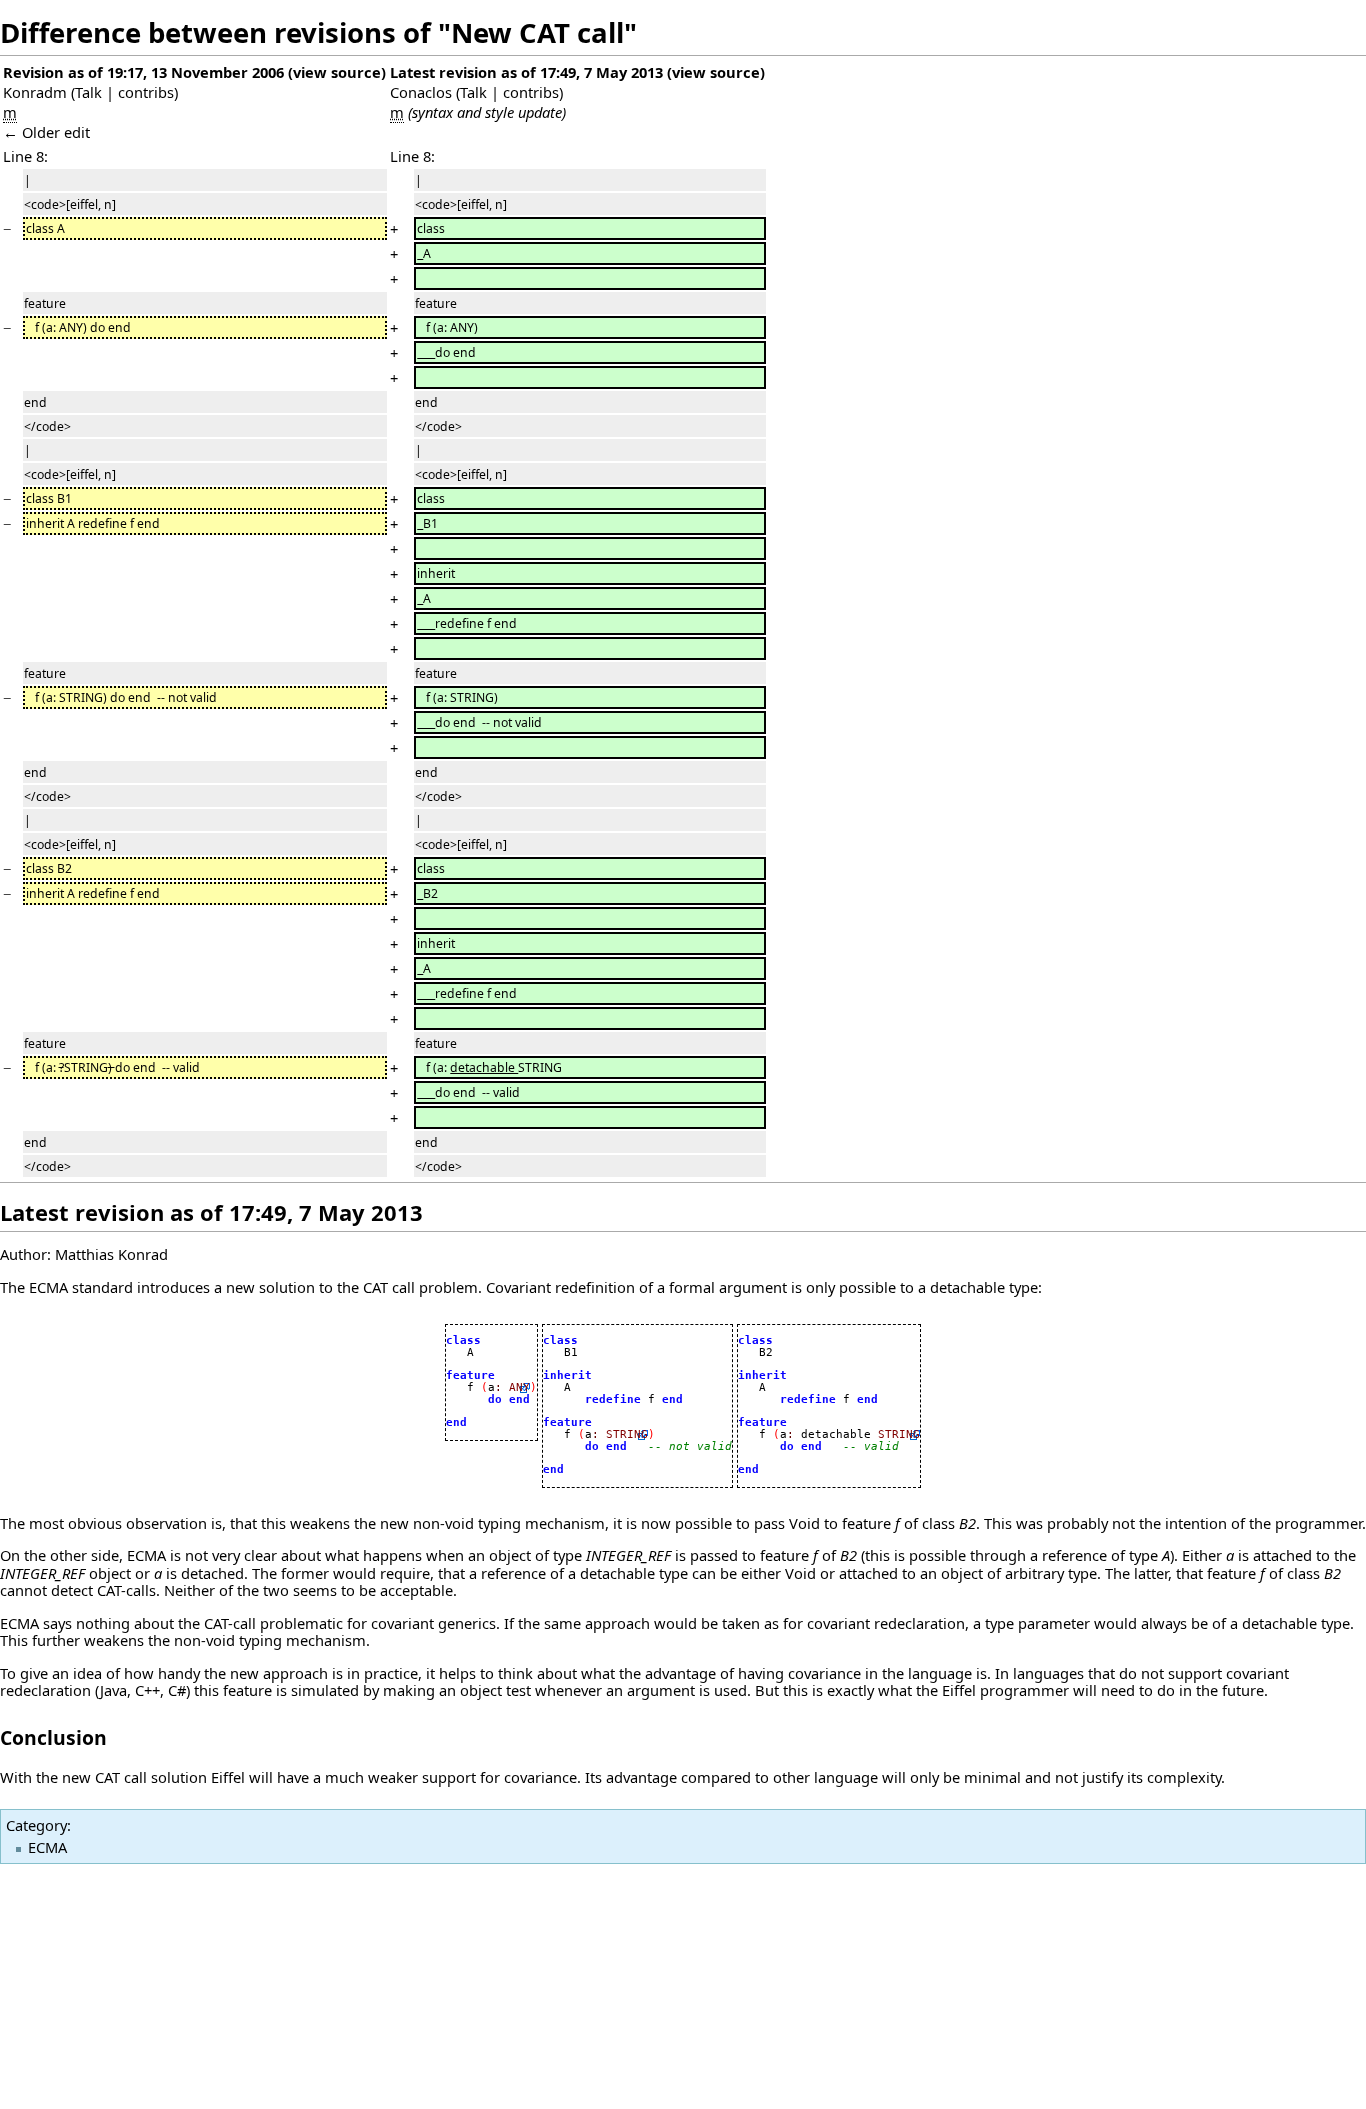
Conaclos (421, 92)
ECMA (47, 1847)
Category (36, 1825)
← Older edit (46, 132)
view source (337, 72)
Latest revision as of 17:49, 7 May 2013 (526, 72)
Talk (88, 92)
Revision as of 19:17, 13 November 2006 (143, 72)
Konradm (35, 92)
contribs (146, 92)
